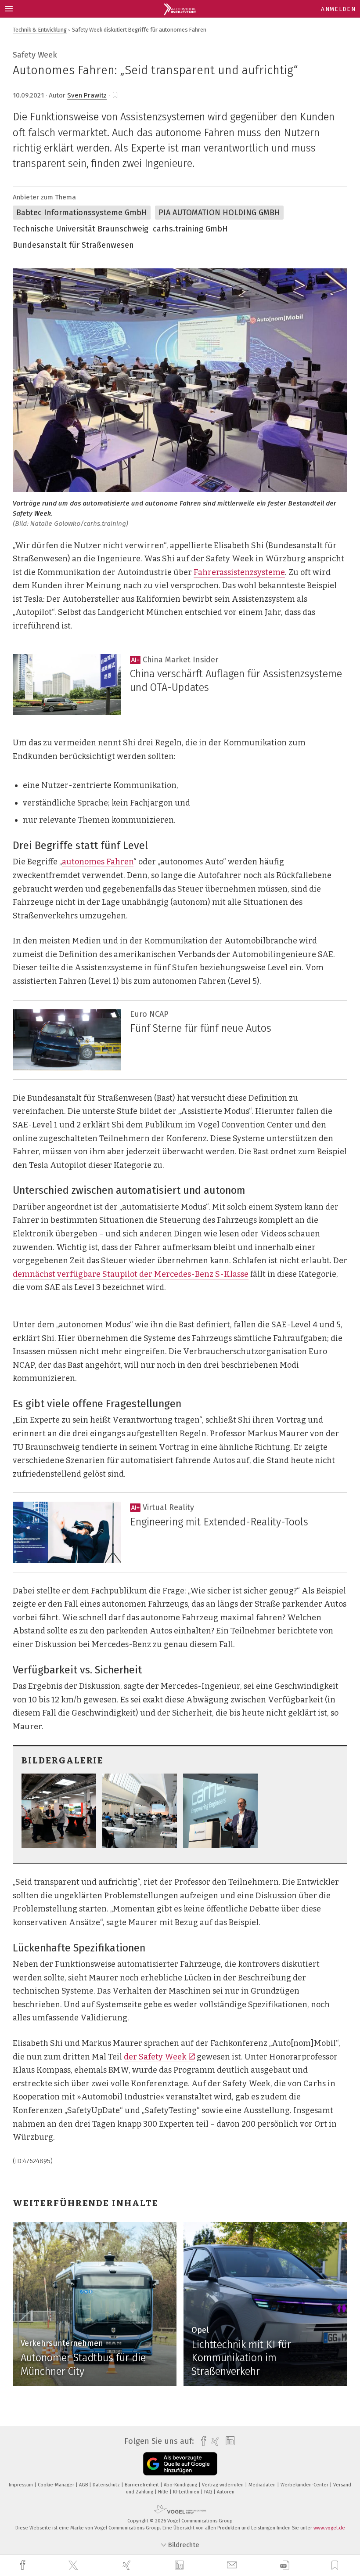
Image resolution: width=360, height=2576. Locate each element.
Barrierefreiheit (142, 2485)
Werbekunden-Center (305, 2485)
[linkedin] (180, 2565)
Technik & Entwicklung (40, 30)
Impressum (22, 2485)
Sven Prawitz (87, 95)
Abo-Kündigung (181, 2485)
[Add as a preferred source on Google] (180, 2464)
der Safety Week (155, 2057)
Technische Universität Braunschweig (81, 229)
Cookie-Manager (57, 2485)
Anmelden (338, 9)
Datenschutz (107, 2485)
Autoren (226, 2492)
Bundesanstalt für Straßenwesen (73, 245)
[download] (285, 2565)
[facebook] (24, 2565)
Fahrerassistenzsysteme (239, 572)
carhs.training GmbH (190, 229)
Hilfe (164, 2492)
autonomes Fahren (98, 862)
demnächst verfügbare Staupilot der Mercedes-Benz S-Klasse (131, 1274)
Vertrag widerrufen (223, 2485)
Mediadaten (263, 2485)
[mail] (233, 2565)
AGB (84, 2485)
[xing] (128, 2565)
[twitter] (74, 2565)
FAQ (209, 2492)
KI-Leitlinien (187, 2492)
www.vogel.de (329, 2528)
